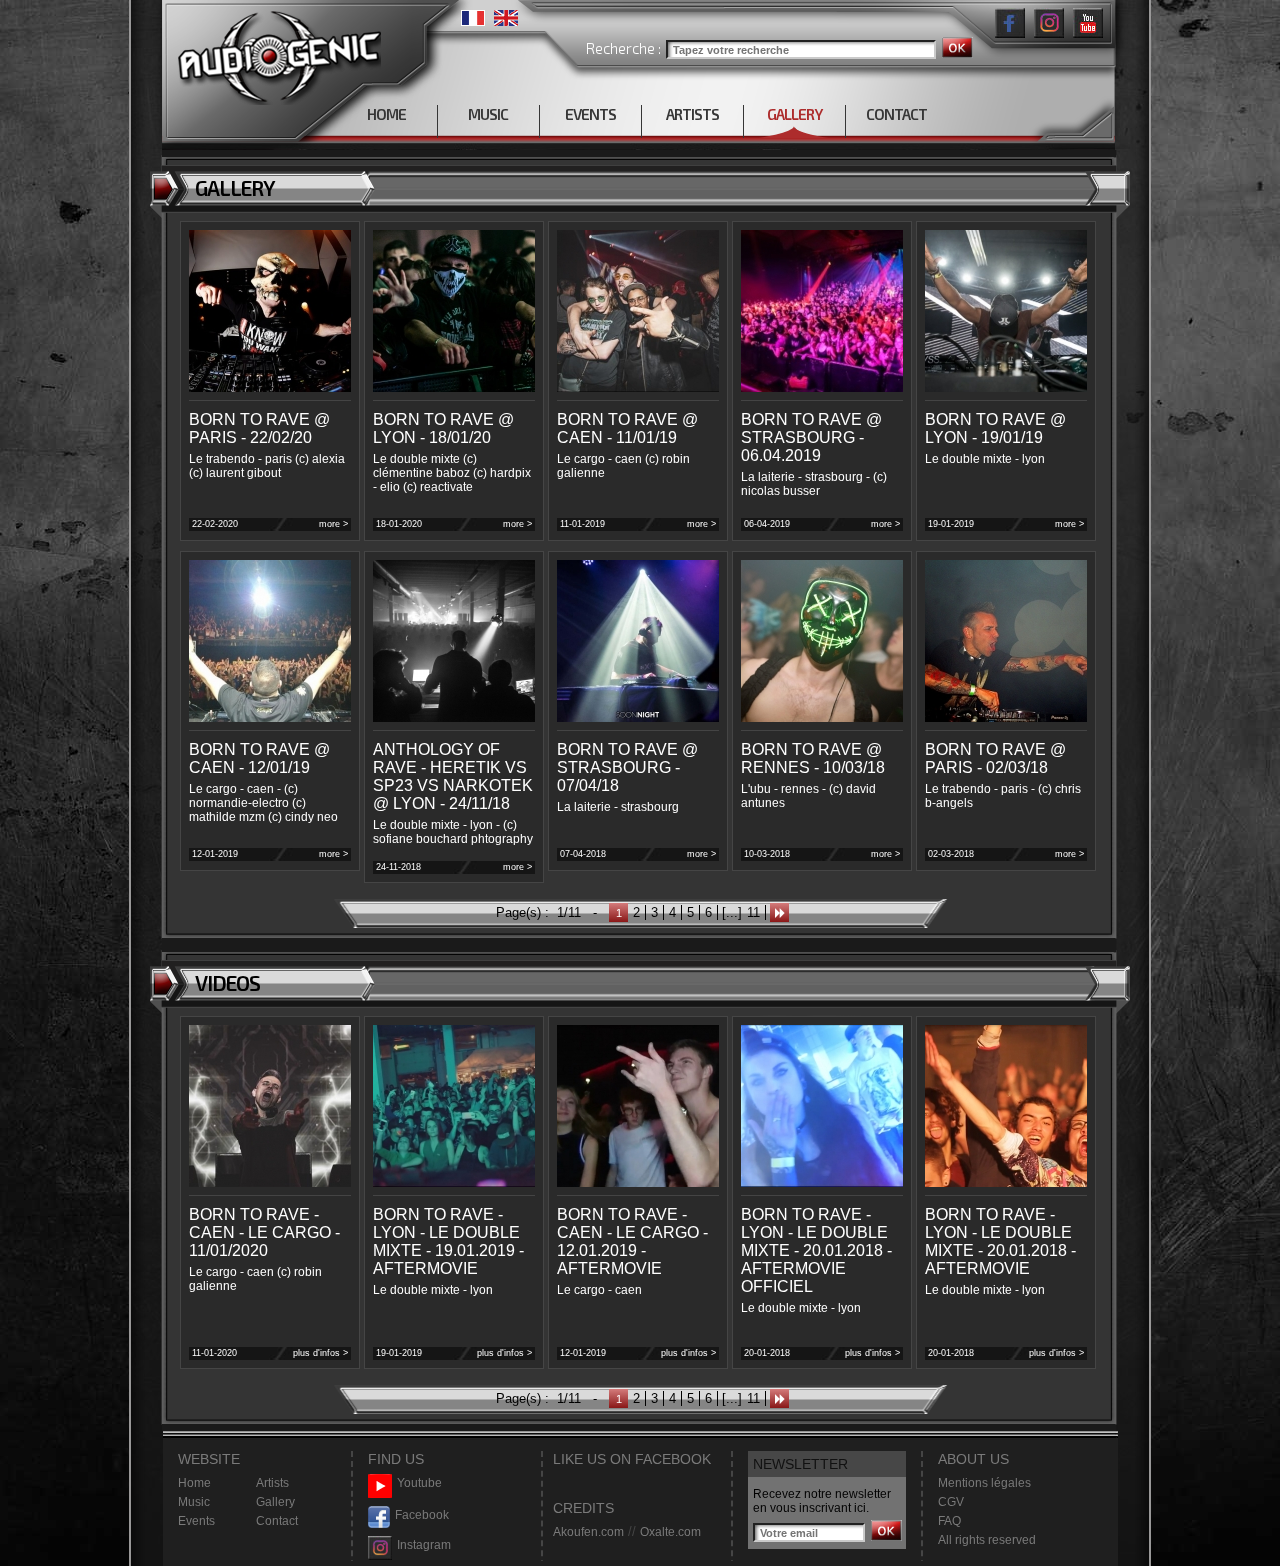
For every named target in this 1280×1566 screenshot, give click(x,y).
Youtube (419, 1483)
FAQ (949, 1521)
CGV (951, 1502)
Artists (272, 1483)
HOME (386, 114)
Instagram (424, 1545)
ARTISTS (692, 114)
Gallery (275, 1502)
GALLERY (794, 114)
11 (753, 912)
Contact (277, 1521)
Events (196, 1521)
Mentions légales (984, 1483)
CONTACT (896, 114)
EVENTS (590, 114)
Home (194, 1483)
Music (194, 1502)
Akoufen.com (588, 1532)
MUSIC (488, 114)
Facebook (422, 1515)
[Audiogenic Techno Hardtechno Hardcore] (275, 52)
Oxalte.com (670, 1532)
